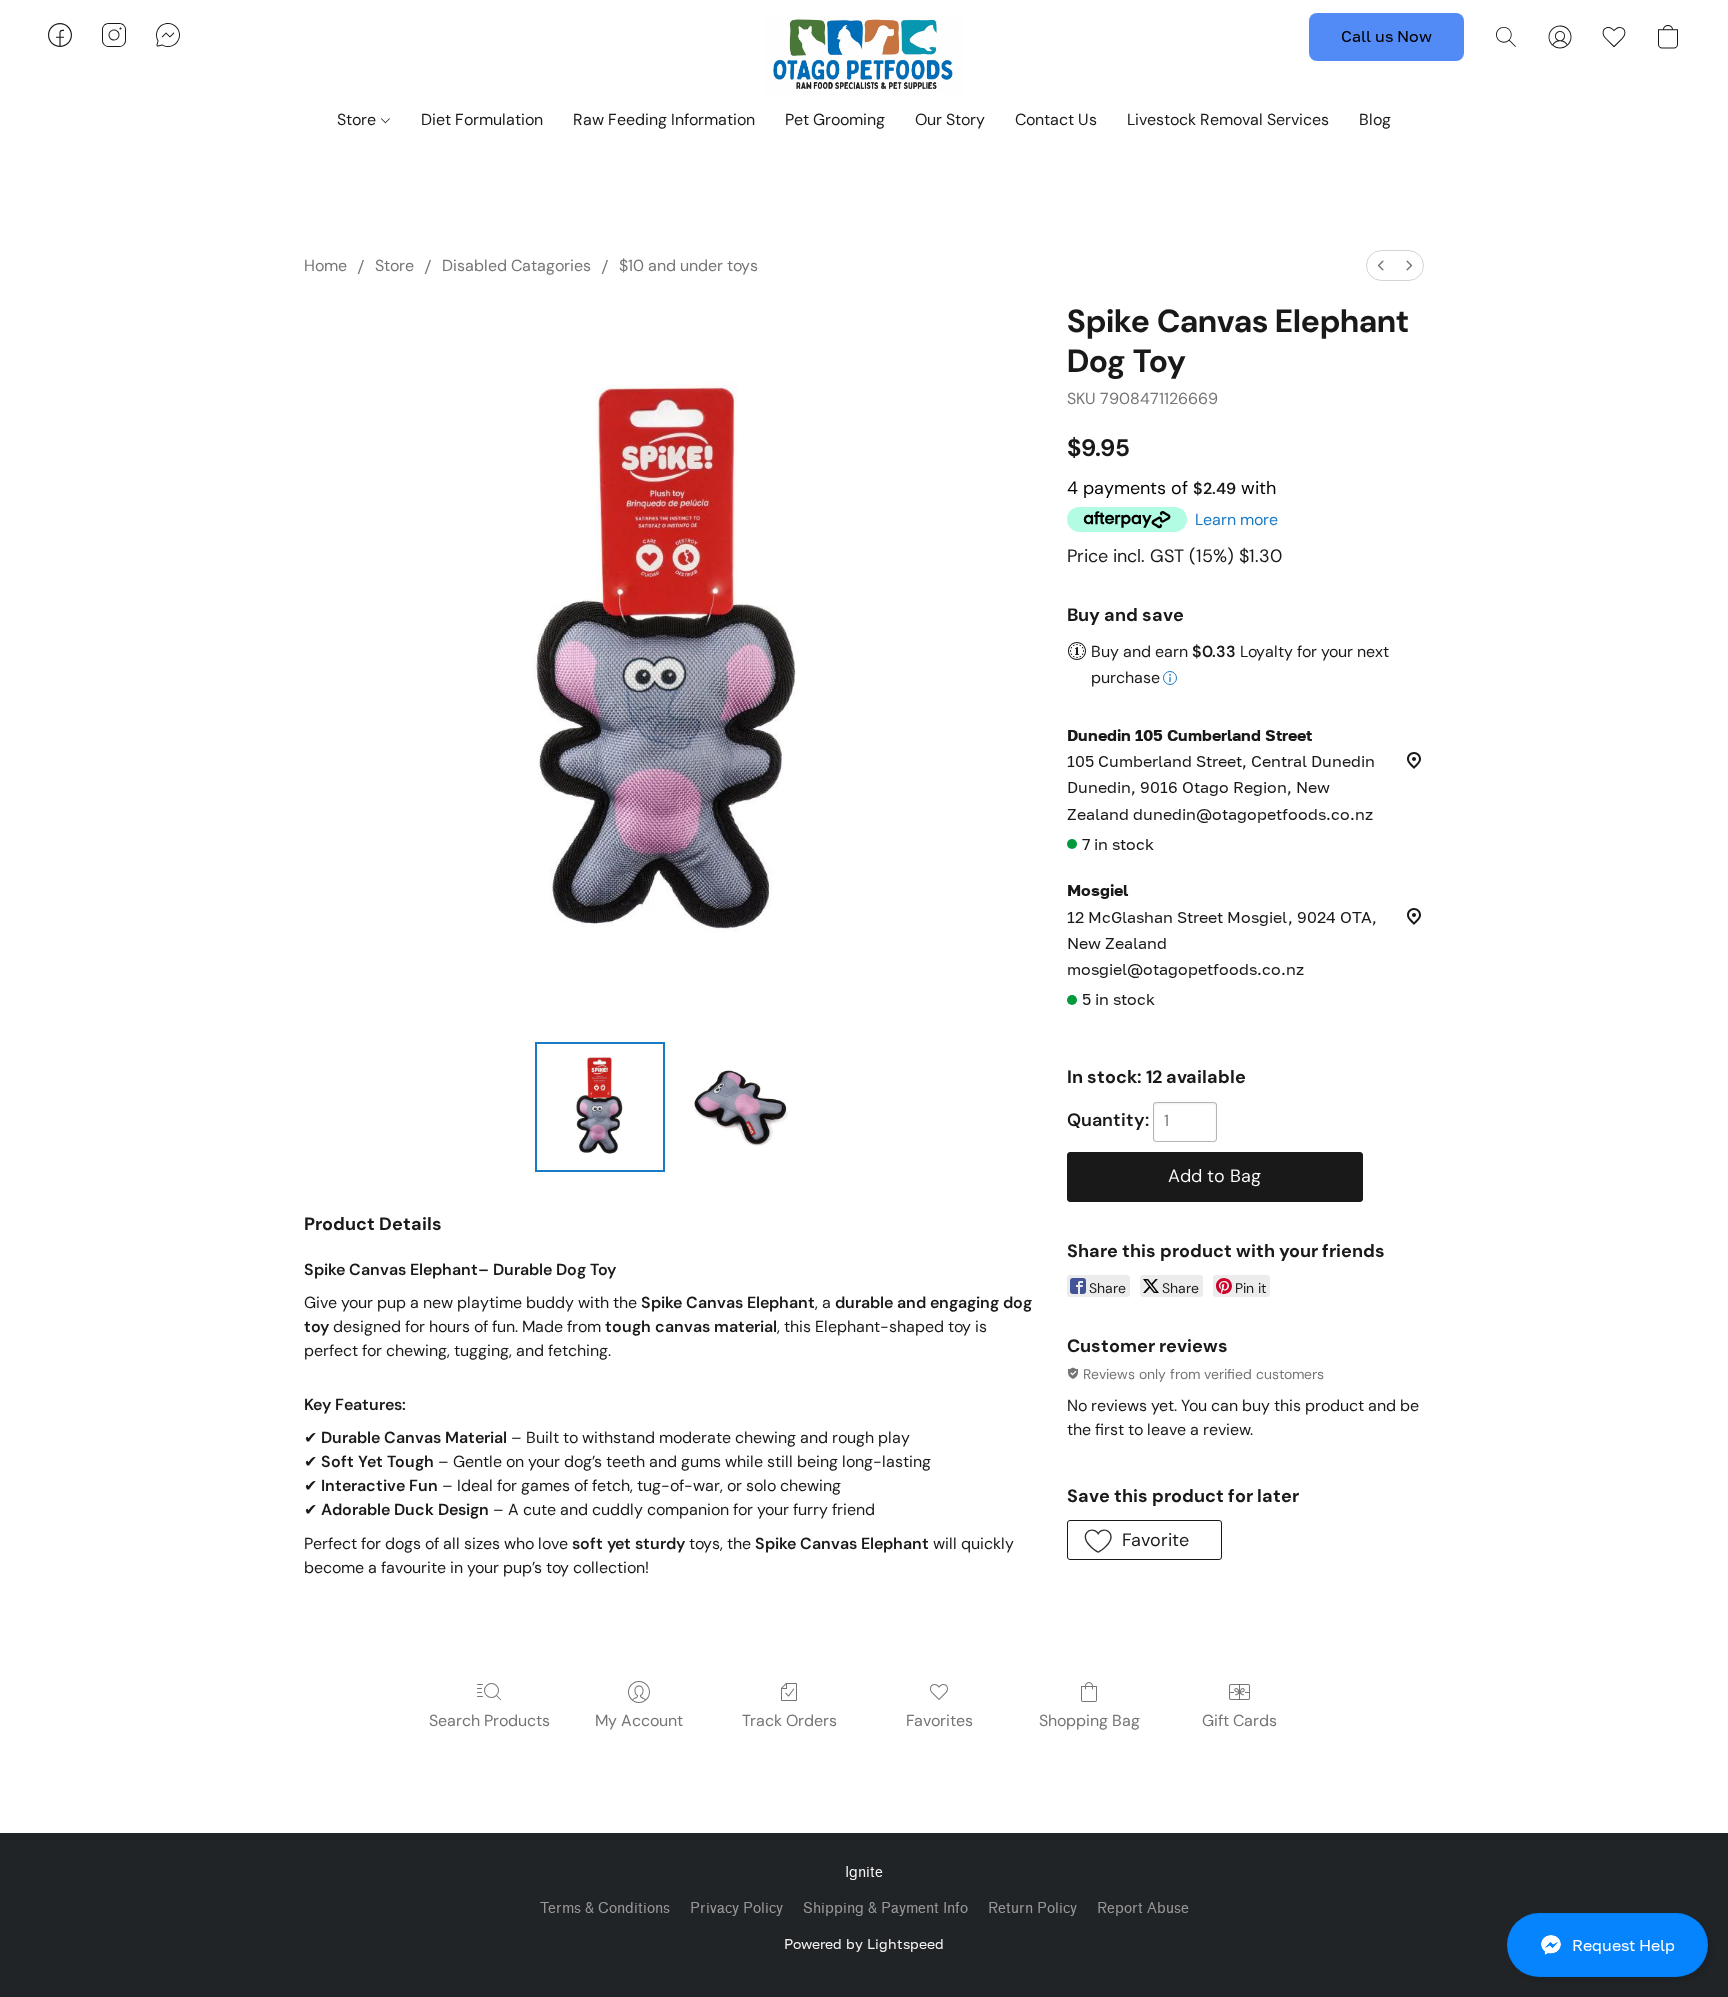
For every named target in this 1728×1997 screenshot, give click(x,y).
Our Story (950, 119)
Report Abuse (1143, 1908)
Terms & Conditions (605, 1908)
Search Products (489, 1720)
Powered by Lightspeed (864, 1943)
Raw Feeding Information (664, 119)
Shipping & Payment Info (885, 1908)
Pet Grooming (835, 119)
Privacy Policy (736, 1908)
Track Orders (789, 1720)
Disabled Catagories (516, 265)
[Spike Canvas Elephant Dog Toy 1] (738, 1107)
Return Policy (1032, 1908)
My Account (639, 1720)
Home (325, 265)
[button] (1607, 1945)
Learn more (1236, 519)
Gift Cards (1239, 1720)
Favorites (939, 1720)
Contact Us (1056, 119)
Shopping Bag (1089, 1720)
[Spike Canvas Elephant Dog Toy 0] (600, 1107)
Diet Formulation (482, 119)
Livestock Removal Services (1228, 119)
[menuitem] (1381, 265)
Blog (1375, 119)
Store (358, 119)
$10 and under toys (688, 265)
